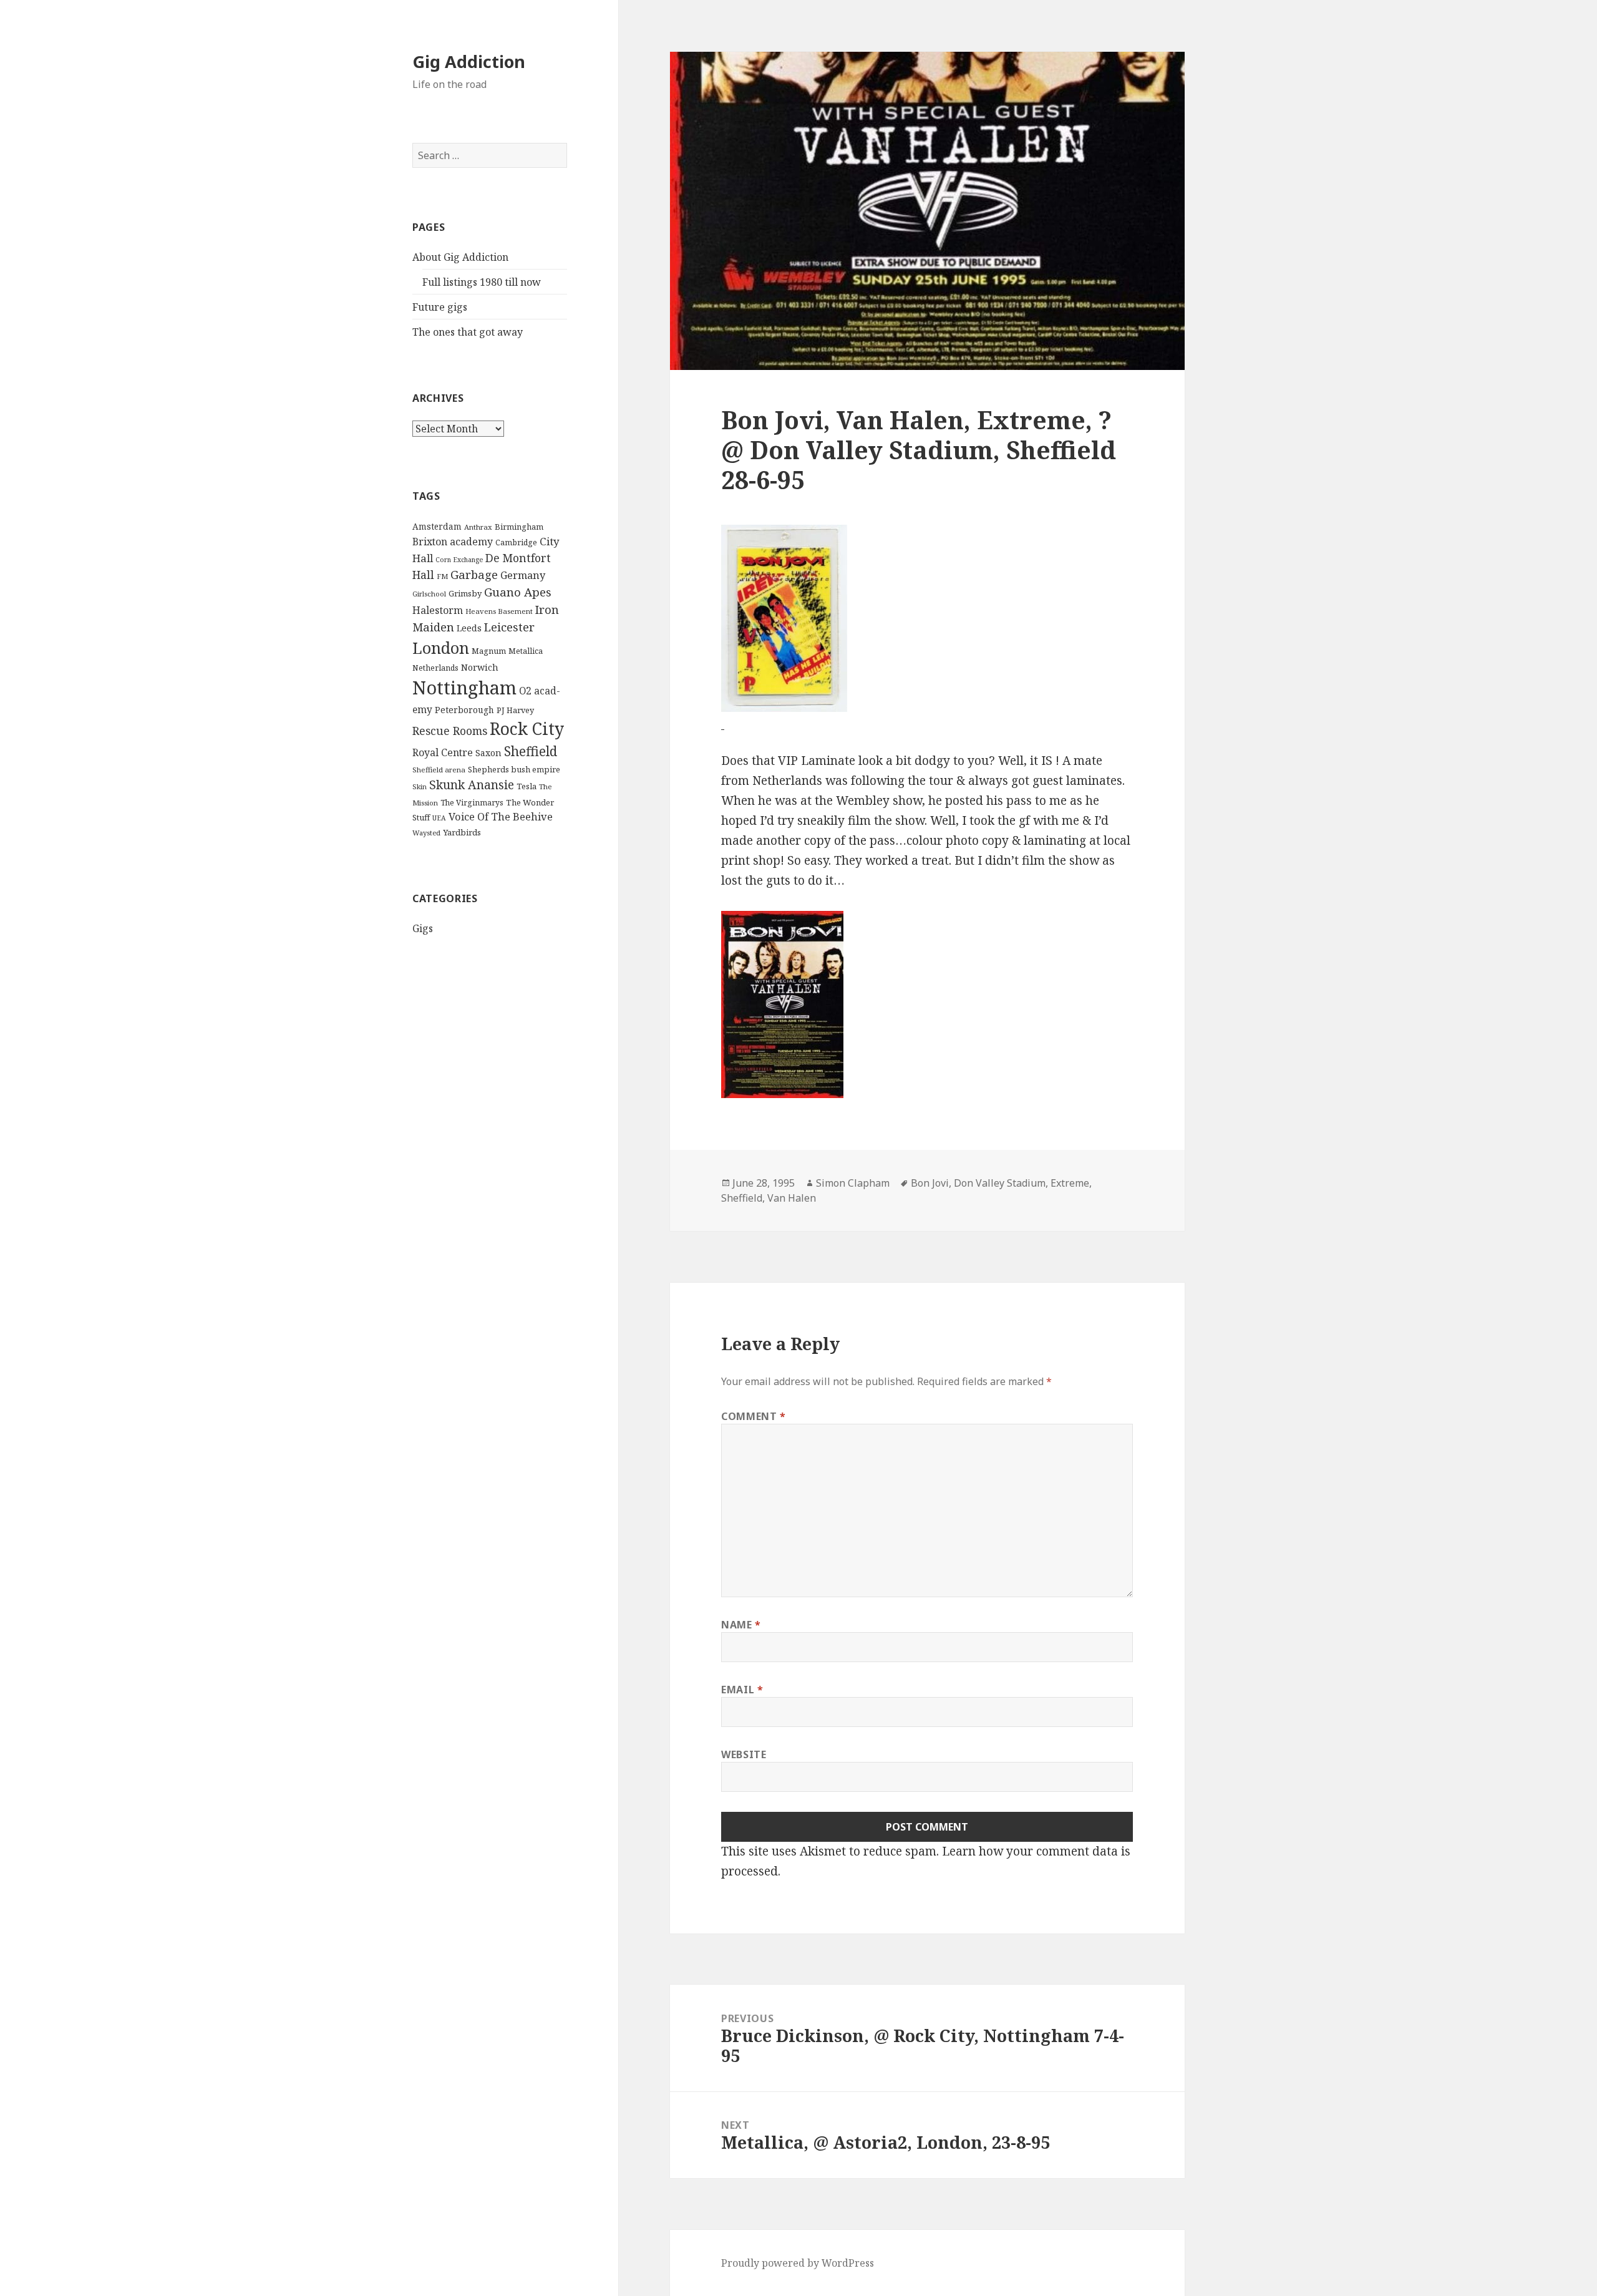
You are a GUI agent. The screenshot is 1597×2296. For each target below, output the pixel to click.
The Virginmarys (472, 803)
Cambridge (516, 542)
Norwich (480, 667)
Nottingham (464, 688)
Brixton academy (453, 542)
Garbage (474, 574)
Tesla (527, 786)
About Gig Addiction (460, 257)
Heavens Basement (499, 611)
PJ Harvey (515, 710)
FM (442, 576)
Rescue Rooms (450, 731)
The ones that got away (468, 332)
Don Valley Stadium (1000, 1183)
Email (742, 1690)
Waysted (426, 833)
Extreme (1070, 1183)
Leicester (509, 627)
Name (741, 1625)
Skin (420, 786)
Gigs (423, 928)
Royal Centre (443, 752)
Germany (523, 575)
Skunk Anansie (472, 785)
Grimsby (465, 593)
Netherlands (435, 668)
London (441, 648)
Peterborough (464, 710)
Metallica (526, 651)
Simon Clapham (853, 1183)
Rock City (527, 729)
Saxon (488, 753)
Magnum (489, 651)
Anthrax (478, 527)
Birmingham (519, 527)
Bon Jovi (930, 1183)
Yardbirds (462, 832)
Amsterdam (437, 526)
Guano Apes (518, 592)
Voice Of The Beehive (501, 816)
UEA (439, 818)
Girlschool (429, 594)
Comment (754, 1416)
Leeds (469, 628)
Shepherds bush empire (514, 769)
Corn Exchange (459, 560)
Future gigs (440, 307)
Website (744, 1754)
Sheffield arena (439, 770)
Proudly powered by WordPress (798, 2263)
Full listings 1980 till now (482, 282)
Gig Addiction (469, 61)
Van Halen (792, 1198)
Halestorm (438, 610)
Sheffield (531, 751)
